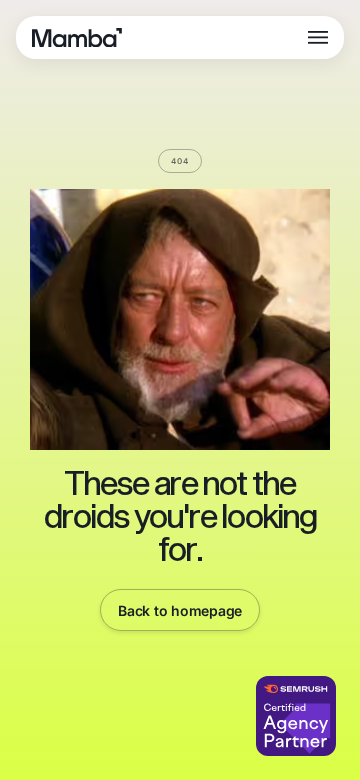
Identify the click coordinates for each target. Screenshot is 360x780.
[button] (318, 37)
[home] (77, 37)
